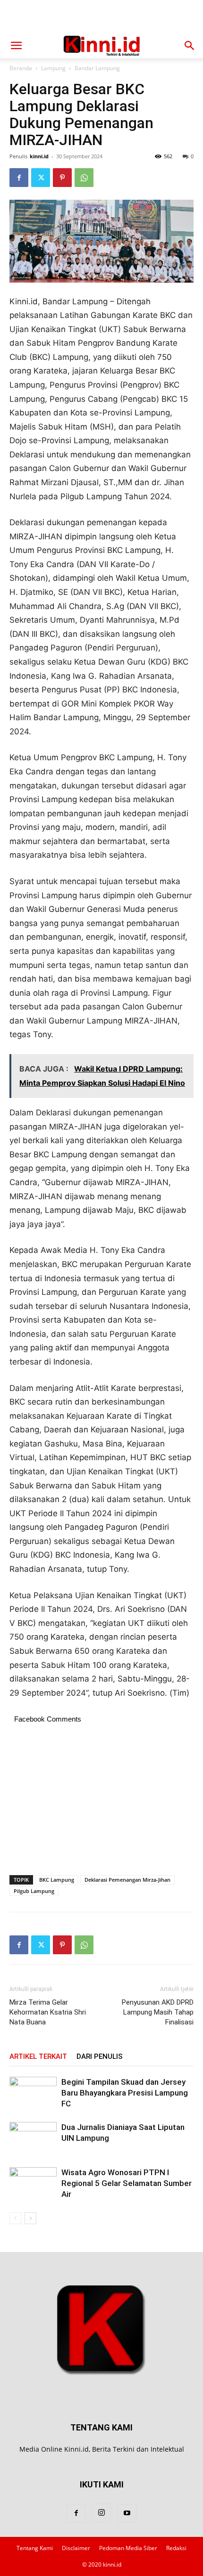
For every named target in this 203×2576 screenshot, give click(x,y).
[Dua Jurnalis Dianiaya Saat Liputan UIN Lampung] (33, 2138)
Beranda (21, 68)
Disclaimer (76, 2548)
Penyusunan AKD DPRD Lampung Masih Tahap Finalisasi (158, 2012)
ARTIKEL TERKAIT (38, 2056)
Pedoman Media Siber (128, 2548)
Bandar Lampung (97, 68)
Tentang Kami (35, 2548)
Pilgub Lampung (34, 1891)
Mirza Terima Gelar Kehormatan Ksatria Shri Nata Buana (48, 2012)
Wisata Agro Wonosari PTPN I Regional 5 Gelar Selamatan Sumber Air (127, 2183)
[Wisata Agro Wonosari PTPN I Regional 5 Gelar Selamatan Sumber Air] (33, 2183)
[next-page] (30, 2218)
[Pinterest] (62, 178)
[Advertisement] (101, 16)
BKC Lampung (57, 1880)
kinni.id (39, 156)
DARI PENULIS (100, 2056)
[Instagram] (101, 2513)
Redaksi (176, 2548)
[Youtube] (127, 2513)
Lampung (53, 68)
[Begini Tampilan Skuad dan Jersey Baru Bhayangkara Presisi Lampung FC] (33, 2093)
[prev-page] (15, 2218)
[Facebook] (19, 178)
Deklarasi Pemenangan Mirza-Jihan (127, 1880)
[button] (16, 46)
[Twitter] (41, 178)
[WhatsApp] (84, 178)
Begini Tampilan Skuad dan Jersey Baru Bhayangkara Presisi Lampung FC (125, 2093)
